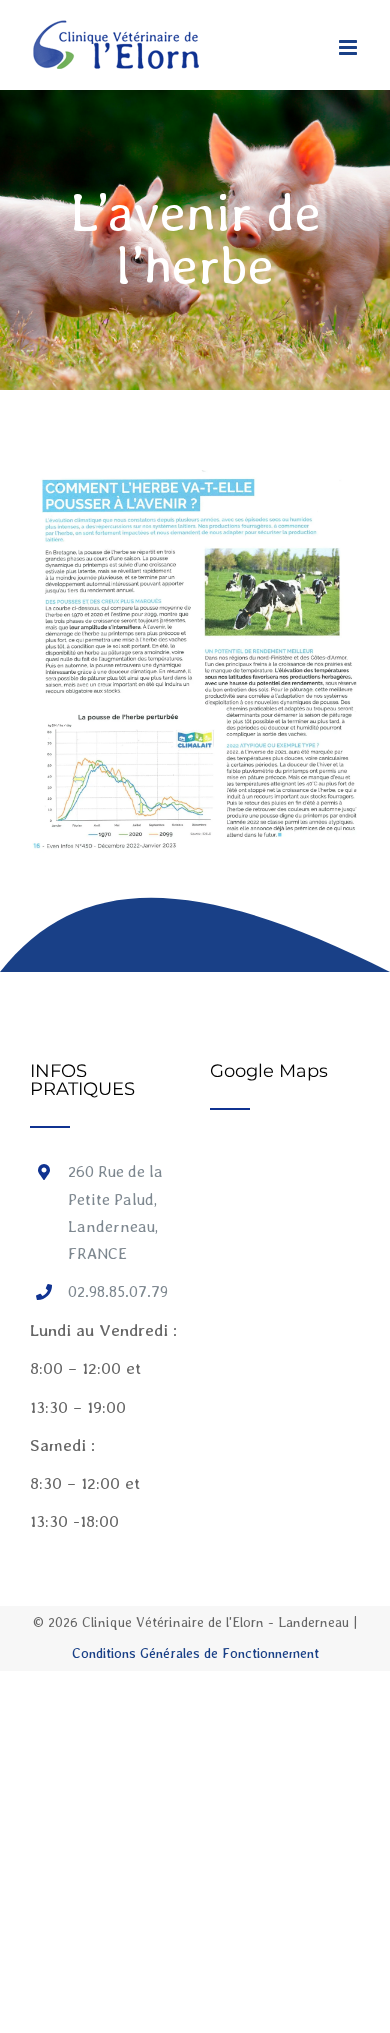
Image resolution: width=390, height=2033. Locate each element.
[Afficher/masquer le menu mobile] (349, 47)
